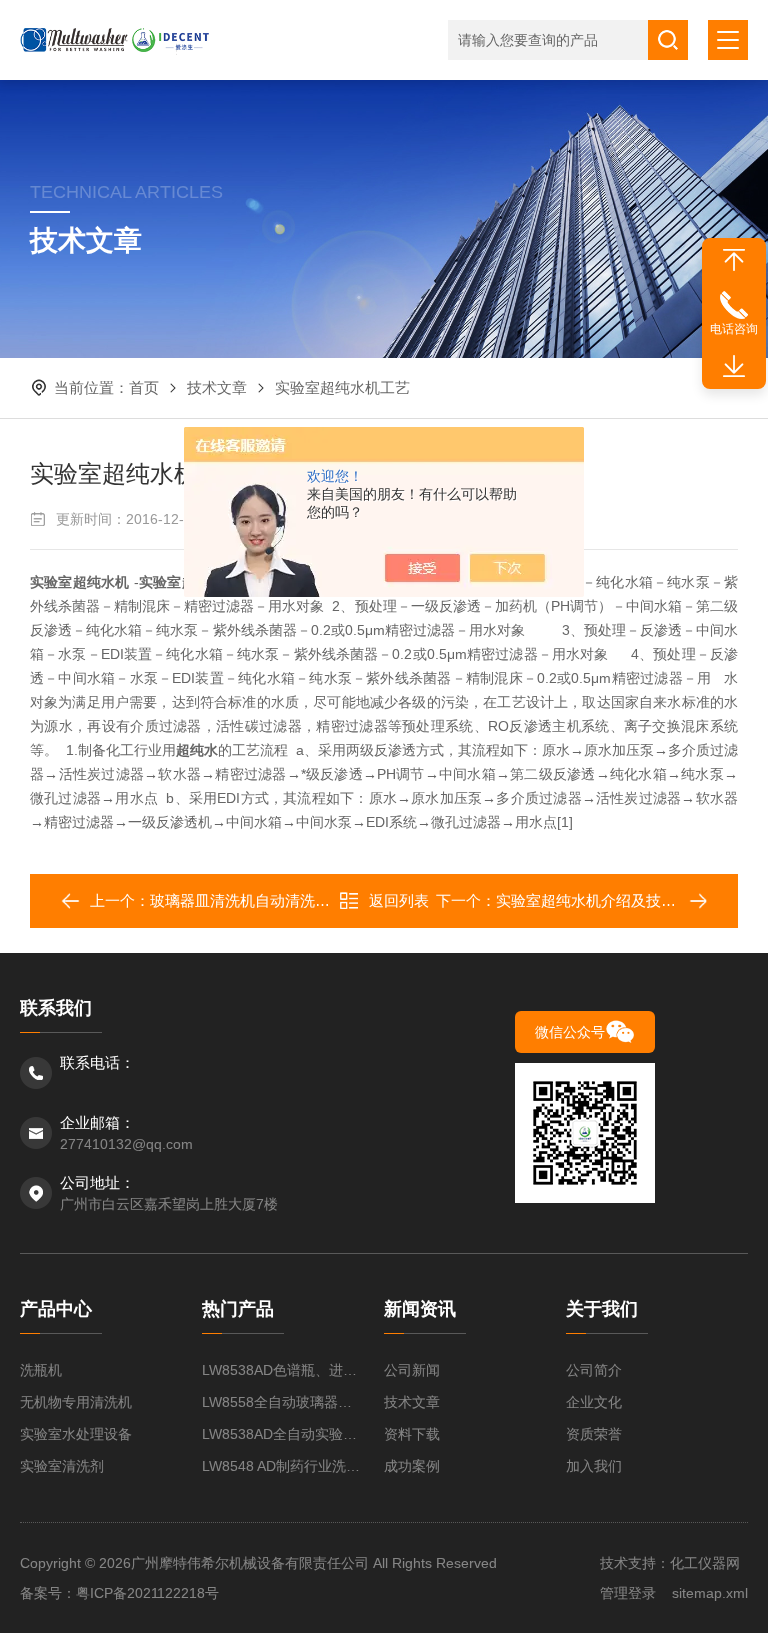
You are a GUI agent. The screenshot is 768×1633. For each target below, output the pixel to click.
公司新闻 (412, 1370)
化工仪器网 (705, 1563)
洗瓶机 (41, 1370)
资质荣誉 (594, 1434)
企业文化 (594, 1402)
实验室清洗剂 (62, 1466)
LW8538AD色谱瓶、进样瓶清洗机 (283, 1370)
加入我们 (594, 1466)
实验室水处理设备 (76, 1434)
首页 (144, 387)
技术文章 (217, 387)
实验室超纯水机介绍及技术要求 (601, 900)
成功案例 (412, 1466)
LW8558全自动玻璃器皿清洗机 (283, 1402)
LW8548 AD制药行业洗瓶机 (283, 1466)
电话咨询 (734, 329)
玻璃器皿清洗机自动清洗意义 (247, 900)
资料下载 (412, 1434)
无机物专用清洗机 (76, 1402)
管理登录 (628, 1593)
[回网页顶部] (734, 260)
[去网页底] (734, 367)
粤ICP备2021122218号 (147, 1593)
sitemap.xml (710, 1593)
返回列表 (399, 900)
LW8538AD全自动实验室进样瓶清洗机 (283, 1434)
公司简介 (594, 1370)
